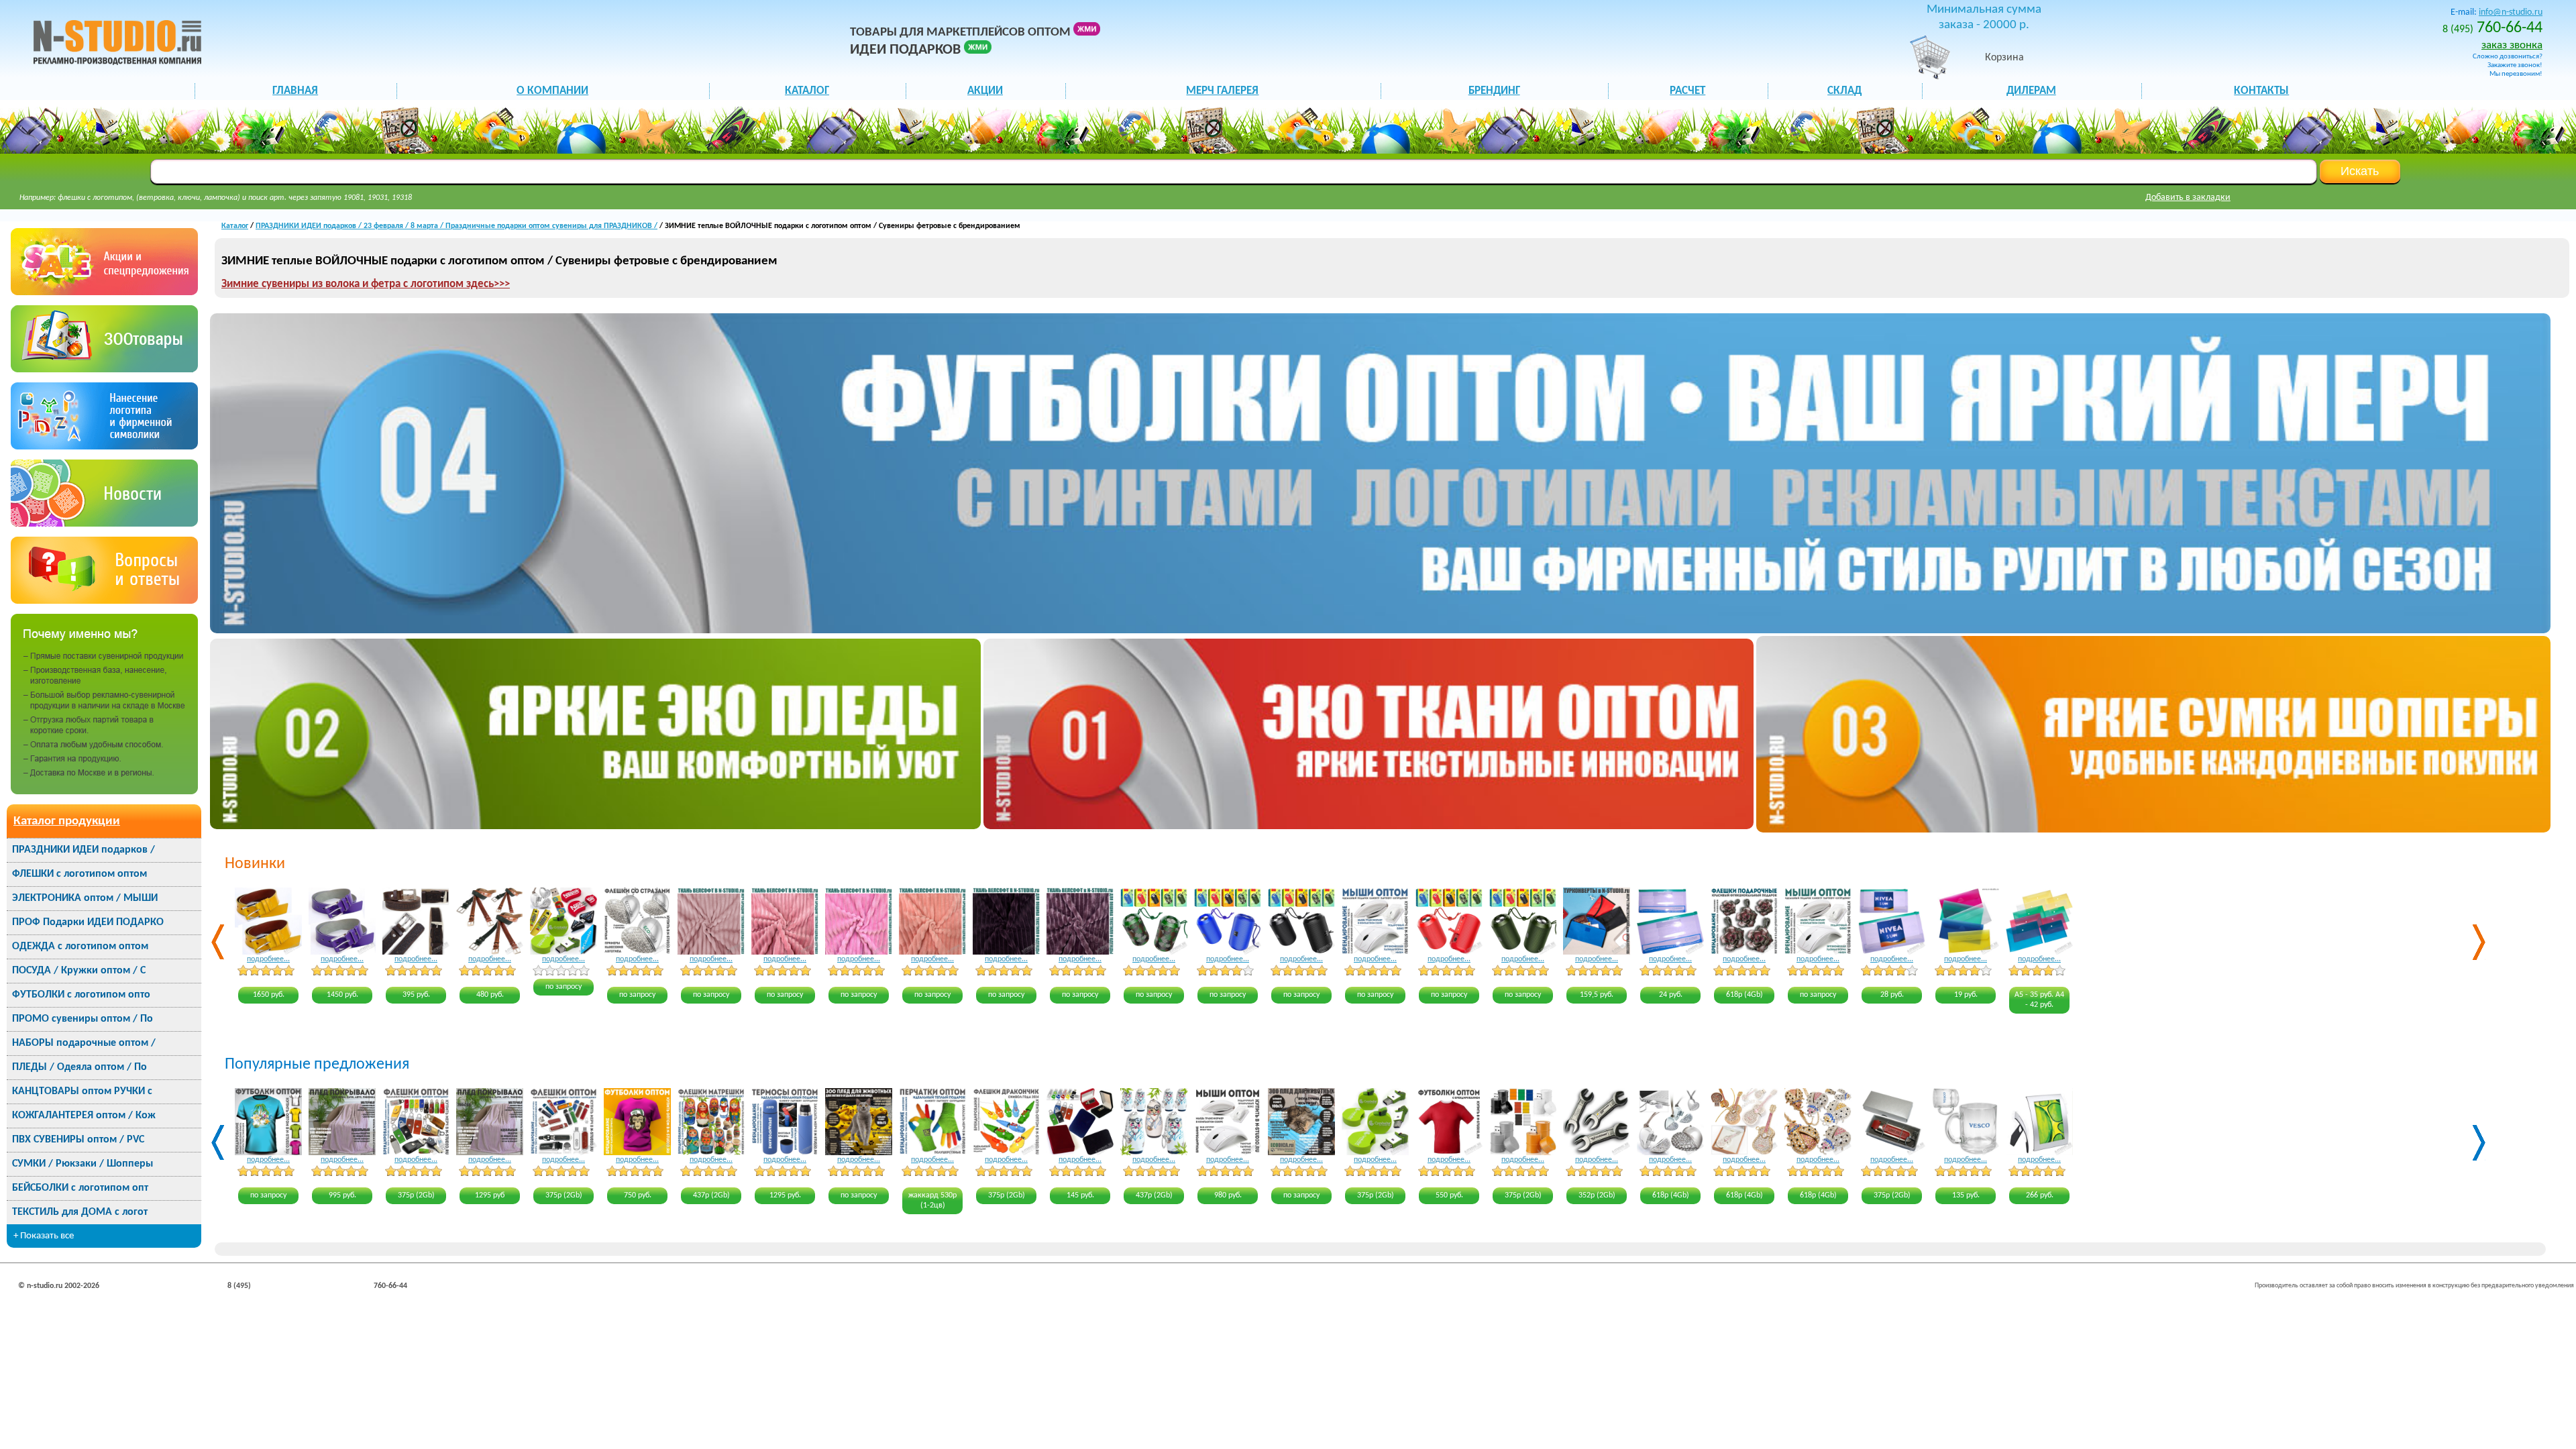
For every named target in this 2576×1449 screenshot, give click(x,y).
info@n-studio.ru (2511, 12)
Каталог (235, 226)
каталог (807, 91)
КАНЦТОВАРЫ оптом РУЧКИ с (82, 1091)
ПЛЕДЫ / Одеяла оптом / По (79, 1067)
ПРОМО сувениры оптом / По (83, 1019)
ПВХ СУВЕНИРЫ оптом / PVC (78, 1140)
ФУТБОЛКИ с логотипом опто (81, 995)
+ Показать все (44, 1236)
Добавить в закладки (2188, 198)
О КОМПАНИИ (552, 91)
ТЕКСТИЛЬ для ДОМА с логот (80, 1212)
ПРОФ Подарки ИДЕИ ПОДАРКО (88, 922)
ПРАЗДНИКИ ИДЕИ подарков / (84, 850)
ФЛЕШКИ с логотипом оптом (79, 874)
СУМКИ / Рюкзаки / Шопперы (83, 1164)
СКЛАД (1844, 91)
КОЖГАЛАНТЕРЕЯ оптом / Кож (84, 1116)
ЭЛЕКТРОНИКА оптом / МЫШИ (85, 898)
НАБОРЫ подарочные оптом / (84, 1043)
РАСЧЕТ (1687, 91)
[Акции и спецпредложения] (104, 292)
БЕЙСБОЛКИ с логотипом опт (80, 1188)
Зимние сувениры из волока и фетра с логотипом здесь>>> (366, 284)
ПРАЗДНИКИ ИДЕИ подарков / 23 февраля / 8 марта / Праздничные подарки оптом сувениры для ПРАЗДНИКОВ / (457, 226)
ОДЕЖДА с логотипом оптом (80, 947)
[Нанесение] (104, 446)
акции (985, 91)
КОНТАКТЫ (2261, 91)
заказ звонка (2512, 45)
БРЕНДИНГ (1494, 91)
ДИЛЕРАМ (2031, 91)
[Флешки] (104, 369)
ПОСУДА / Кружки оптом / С (79, 971)
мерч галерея (1222, 91)
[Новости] (104, 524)
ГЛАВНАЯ (295, 91)
